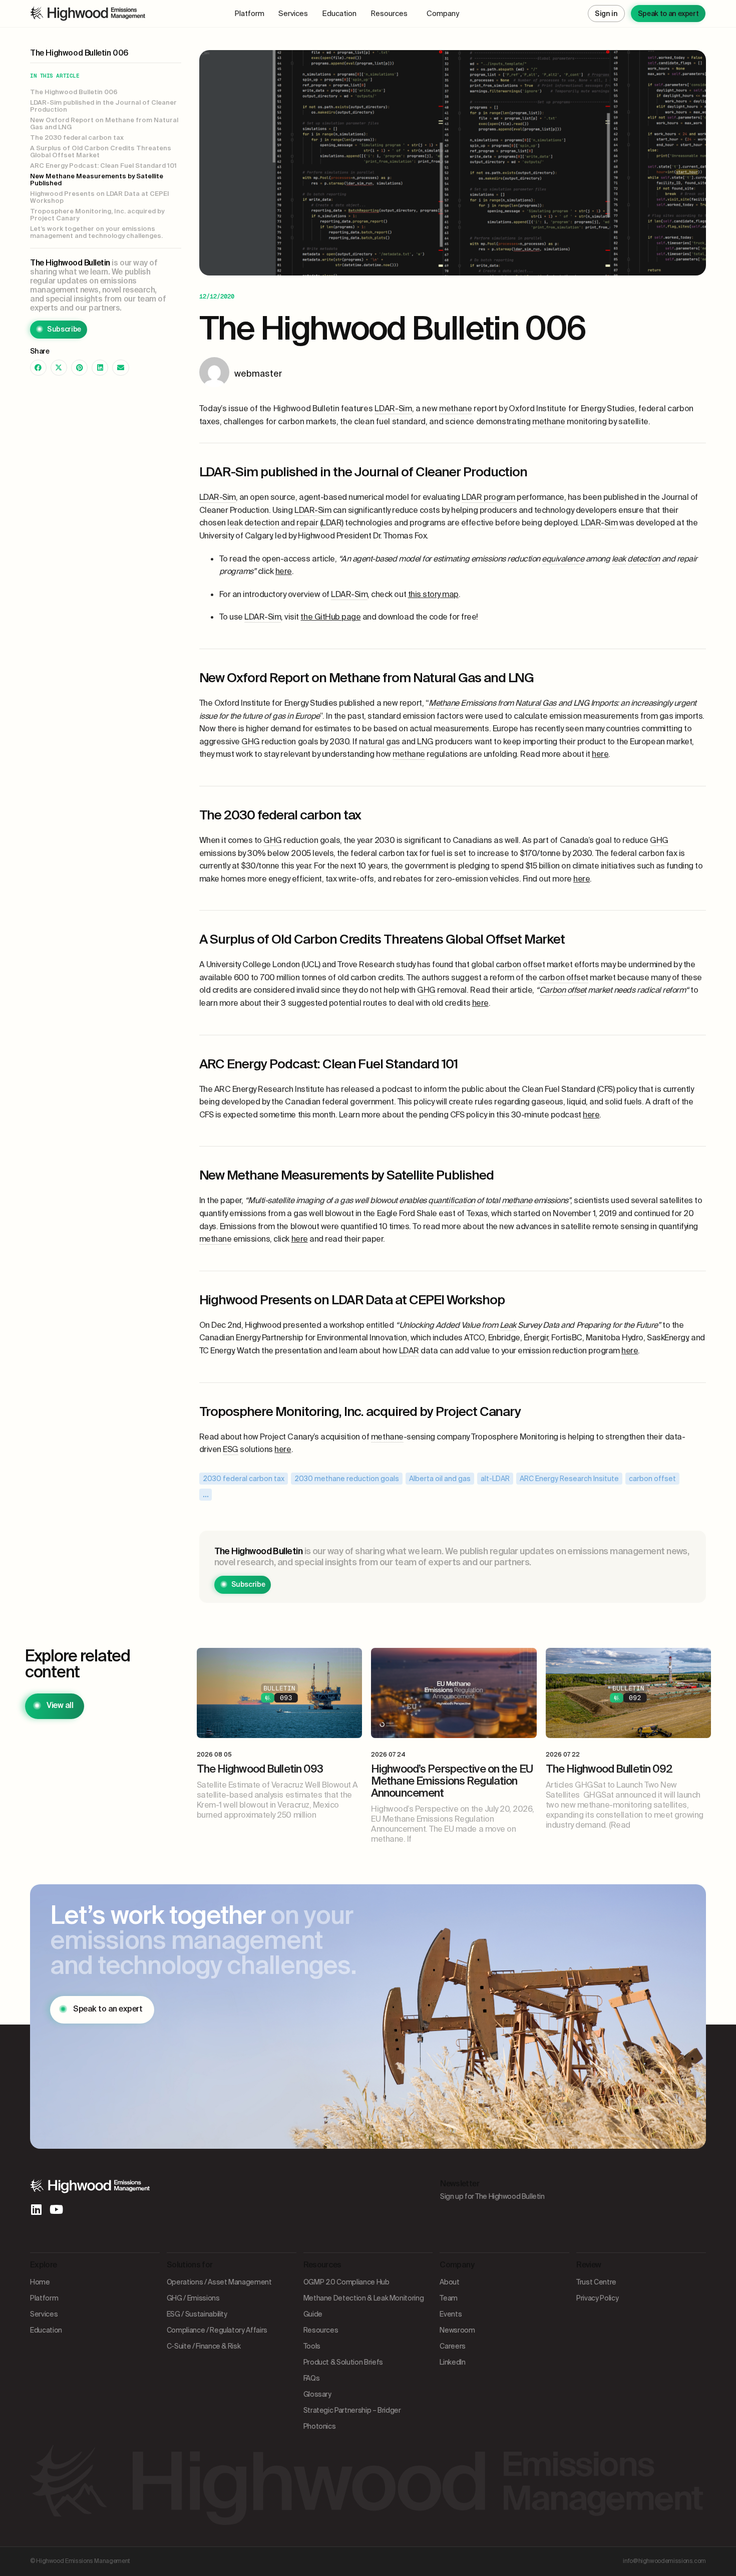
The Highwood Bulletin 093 (260, 1769)
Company (443, 14)
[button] (38, 368)
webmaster (258, 374)
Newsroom (457, 2330)
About (449, 2282)
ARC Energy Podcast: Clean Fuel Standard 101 (103, 166)
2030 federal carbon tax (244, 1479)
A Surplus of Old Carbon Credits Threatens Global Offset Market (101, 152)
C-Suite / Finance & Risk (204, 2346)
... (206, 1494)
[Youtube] (56, 2209)
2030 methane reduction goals (347, 1479)
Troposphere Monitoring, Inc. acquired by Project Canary (97, 215)
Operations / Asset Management (219, 2282)
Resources (389, 14)
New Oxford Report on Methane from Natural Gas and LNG (104, 124)
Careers (453, 2346)
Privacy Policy (597, 2298)
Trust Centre (596, 2282)
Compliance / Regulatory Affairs (217, 2330)
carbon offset (652, 1479)
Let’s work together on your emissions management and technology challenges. (96, 233)
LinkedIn (452, 2362)
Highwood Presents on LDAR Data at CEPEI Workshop (100, 198)
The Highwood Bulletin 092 (609, 1769)
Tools (312, 2346)
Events (451, 2314)
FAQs (312, 2378)
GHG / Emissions (193, 2298)
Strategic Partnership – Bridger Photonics (352, 2418)
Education (339, 14)
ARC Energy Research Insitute (569, 1479)
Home (40, 2282)
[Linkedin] (36, 2209)
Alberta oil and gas (440, 1479)
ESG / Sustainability (197, 2314)
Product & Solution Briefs (343, 2362)
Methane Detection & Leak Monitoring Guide (364, 2306)
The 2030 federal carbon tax (77, 138)
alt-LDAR (495, 1479)
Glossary (317, 2394)
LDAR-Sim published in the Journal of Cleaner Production (103, 106)
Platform (249, 14)
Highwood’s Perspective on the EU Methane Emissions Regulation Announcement (452, 1781)
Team (449, 2298)
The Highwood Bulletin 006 (74, 92)
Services (293, 14)
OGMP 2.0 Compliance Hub (346, 2282)
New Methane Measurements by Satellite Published (97, 180)
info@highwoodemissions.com (664, 2561)
